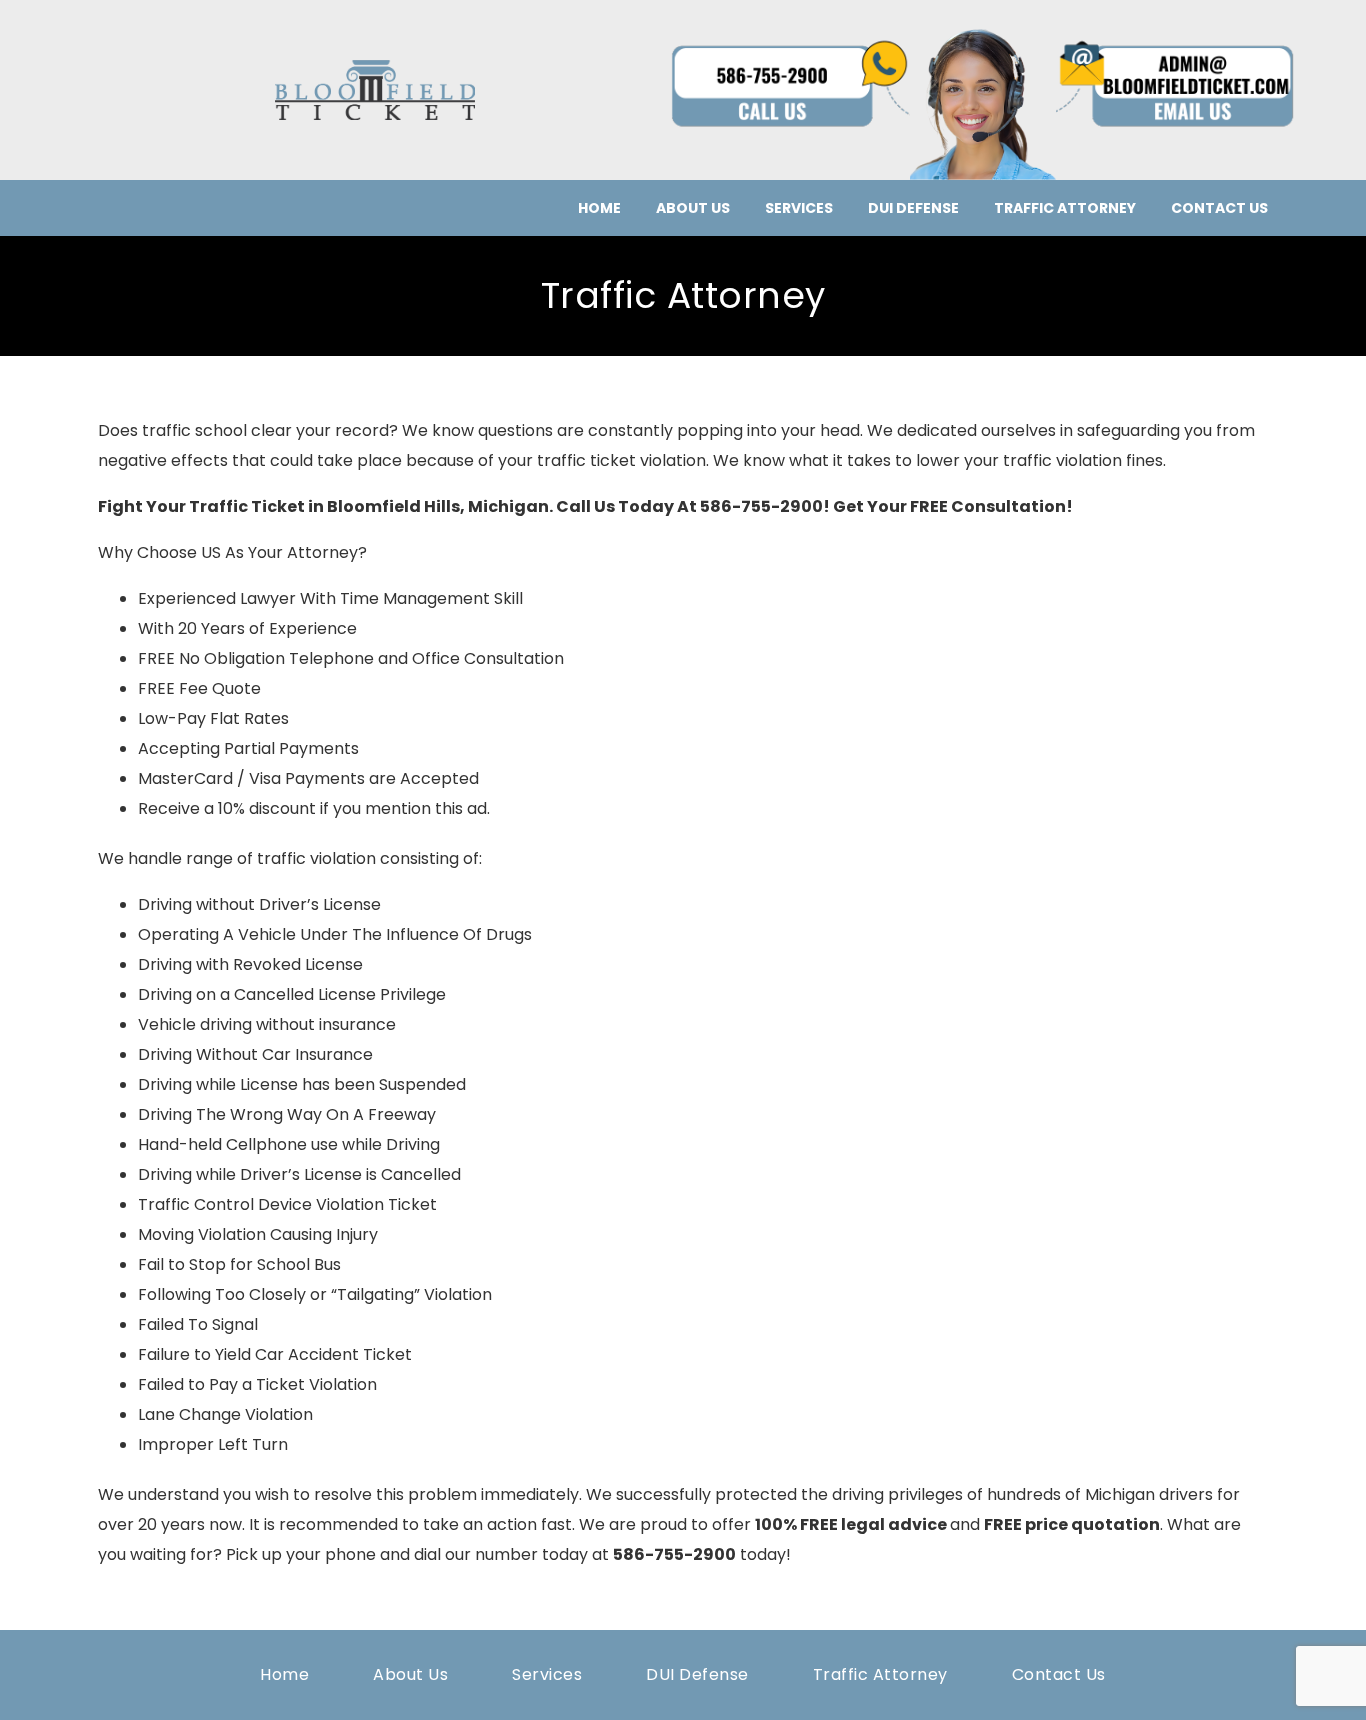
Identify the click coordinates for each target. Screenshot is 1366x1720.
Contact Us (1219, 208)
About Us (693, 208)
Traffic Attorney (1065, 208)
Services (799, 208)
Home (599, 208)
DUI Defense (913, 208)
